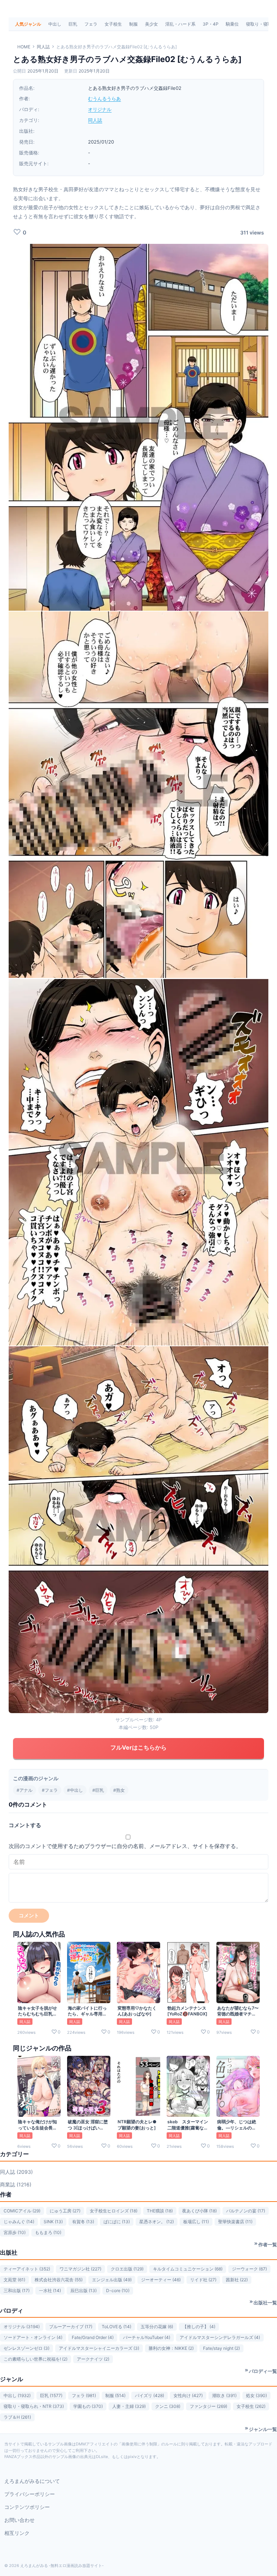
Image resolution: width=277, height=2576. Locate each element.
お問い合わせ (19, 2520)
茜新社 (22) (237, 2280)
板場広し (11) (196, 2222)
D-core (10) (118, 2290)
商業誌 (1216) (16, 2184)
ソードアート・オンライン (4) (33, 2337)
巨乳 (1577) (51, 2395)
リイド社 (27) (203, 2280)
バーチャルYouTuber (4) (147, 2337)
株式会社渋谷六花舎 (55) (59, 2280)
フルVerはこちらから (138, 1747)
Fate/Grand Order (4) (93, 2337)
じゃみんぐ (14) (19, 2222)
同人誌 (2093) (16, 2172)
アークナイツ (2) (93, 2359)
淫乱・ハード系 (180, 24)
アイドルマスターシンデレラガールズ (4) (220, 2337)
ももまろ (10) (48, 2232)
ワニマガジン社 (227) (80, 2269)
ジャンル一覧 (263, 2429)
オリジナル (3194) (22, 2327)
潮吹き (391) (224, 2395)
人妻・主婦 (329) (129, 2406)
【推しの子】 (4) (199, 2327)
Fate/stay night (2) (221, 2348)
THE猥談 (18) (160, 2211)
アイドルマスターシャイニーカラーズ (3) (99, 2348)
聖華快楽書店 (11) (235, 2222)
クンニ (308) (168, 2406)
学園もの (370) (88, 2406)
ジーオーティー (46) (161, 2280)
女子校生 (113, 24)
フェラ (91, 24)
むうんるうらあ (104, 98)
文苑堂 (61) (14, 2280)
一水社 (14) (50, 2290)
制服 (133, 24)
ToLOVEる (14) (116, 2327)
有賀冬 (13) (83, 2222)
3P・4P (211, 24)
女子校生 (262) (251, 2406)
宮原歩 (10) (15, 2232)
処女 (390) (256, 2395)
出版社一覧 (265, 2303)
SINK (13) (53, 2222)
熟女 (120, 1790)
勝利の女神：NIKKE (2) (171, 2348)
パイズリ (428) (150, 2395)
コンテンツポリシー (27, 2507)
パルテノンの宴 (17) (246, 2211)
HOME (24, 47)
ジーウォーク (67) (249, 2269)
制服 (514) (115, 2395)
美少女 (151, 24)
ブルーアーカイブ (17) (71, 2327)
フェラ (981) (84, 2395)
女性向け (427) (188, 2395)
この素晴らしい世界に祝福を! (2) (36, 2359)
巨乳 (73, 24)
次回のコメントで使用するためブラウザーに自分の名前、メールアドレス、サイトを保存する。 (125, 1846)
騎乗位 (232, 24)
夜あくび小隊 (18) (199, 2211)
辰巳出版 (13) (83, 2290)
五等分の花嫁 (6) (157, 2327)
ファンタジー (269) (208, 2406)
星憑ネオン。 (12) (157, 2222)
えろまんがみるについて (32, 2481)
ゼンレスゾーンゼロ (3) (27, 2348)
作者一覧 (268, 2244)
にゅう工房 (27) (65, 2211)
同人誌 (43, 47)
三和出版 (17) (17, 2290)
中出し (55, 24)
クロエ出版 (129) (127, 2269)
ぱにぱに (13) (117, 2222)
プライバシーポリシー (30, 2494)
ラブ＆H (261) (17, 2417)
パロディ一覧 (263, 2371)
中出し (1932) (17, 2395)
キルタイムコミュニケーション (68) (188, 2269)
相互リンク (17, 2533)
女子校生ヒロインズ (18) (114, 2211)
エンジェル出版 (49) (112, 2280)
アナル (26, 1790)
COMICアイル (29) (22, 2211)
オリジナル (100, 109)
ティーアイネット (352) (27, 2269)
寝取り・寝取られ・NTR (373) (34, 2406)
